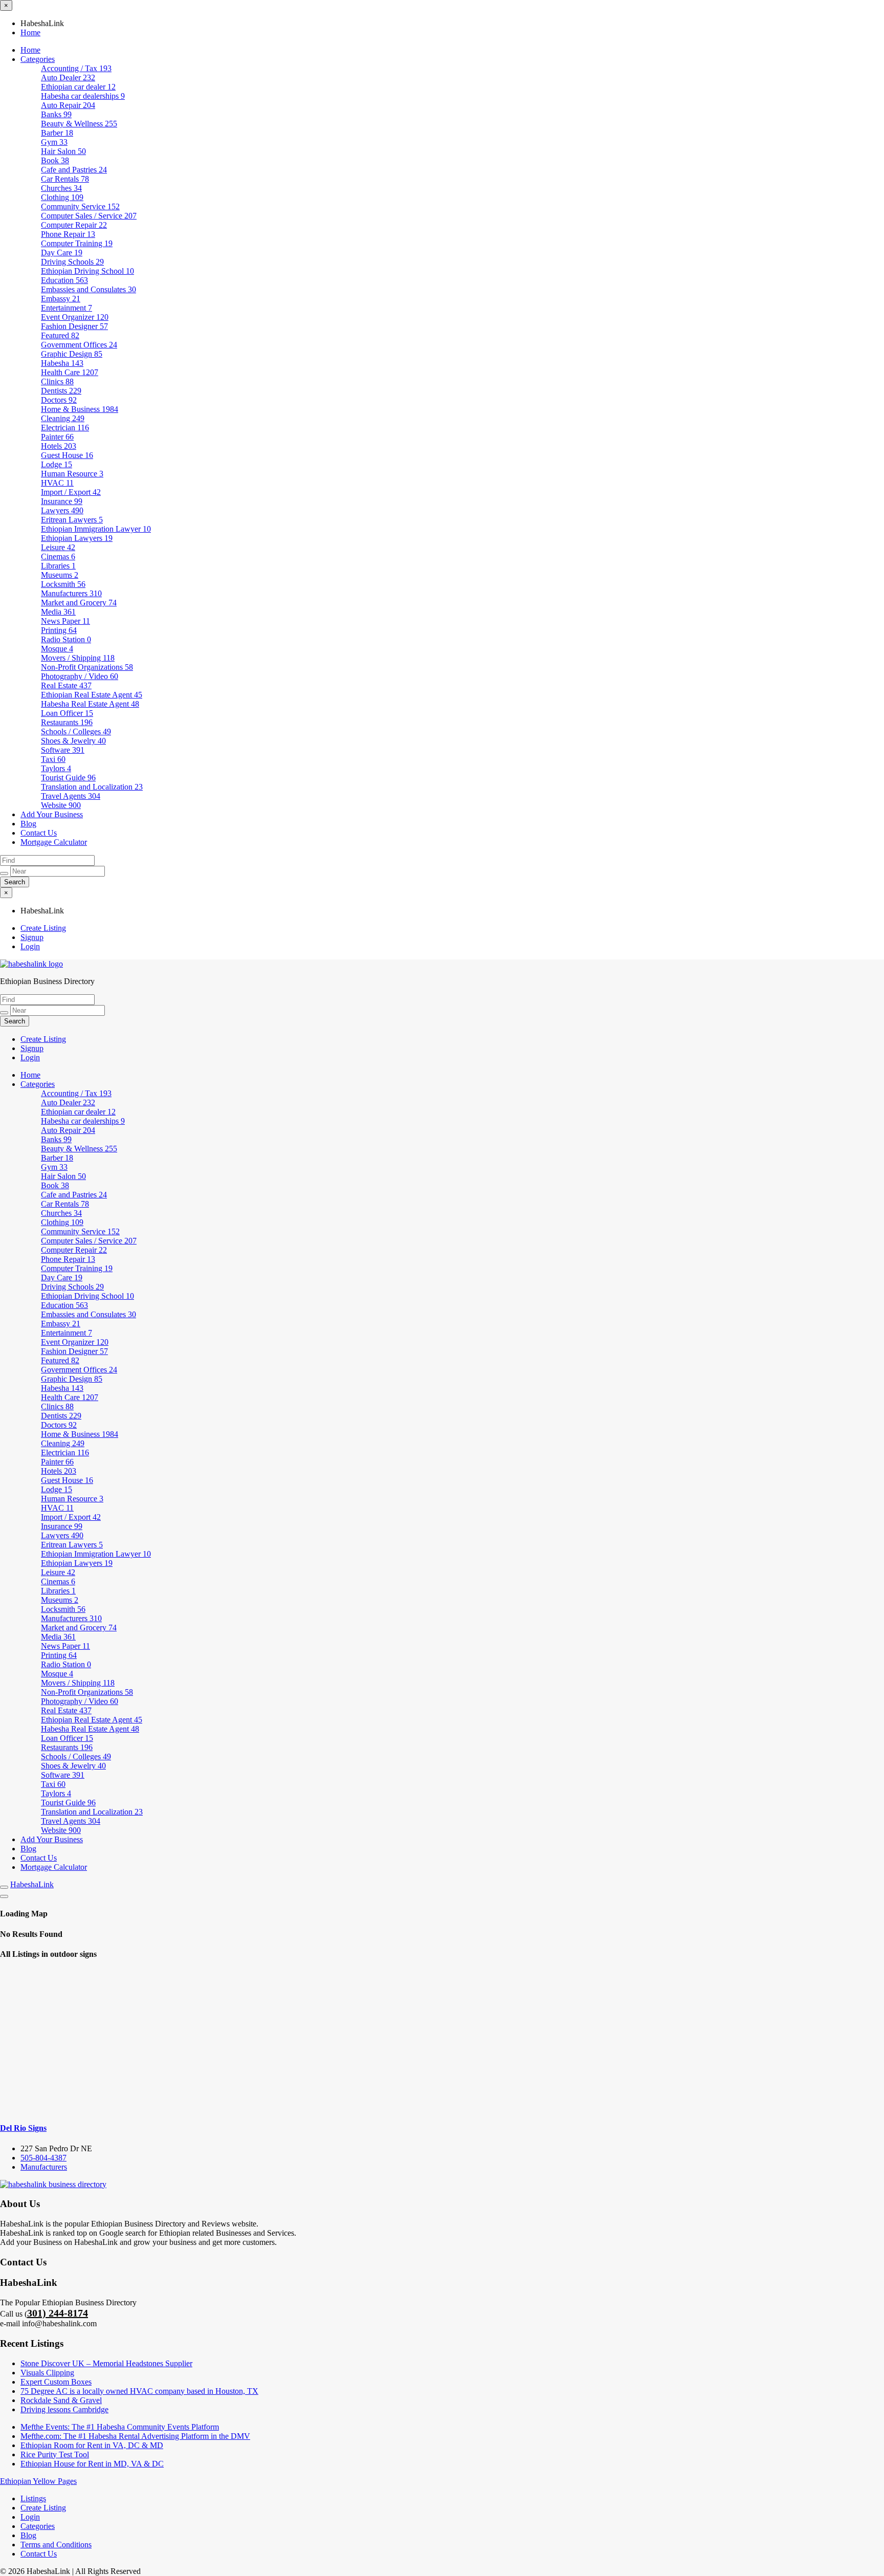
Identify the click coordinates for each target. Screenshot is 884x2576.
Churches (61, 188)
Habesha (62, 363)
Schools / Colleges (76, 732)
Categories (38, 59)
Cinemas (58, 556)
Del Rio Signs (23, 2128)
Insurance (62, 501)
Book (55, 160)
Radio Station (66, 639)
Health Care (70, 372)
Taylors (56, 768)
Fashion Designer (74, 326)
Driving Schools (72, 262)
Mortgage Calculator (54, 842)
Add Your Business (52, 814)
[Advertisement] (442, 2041)
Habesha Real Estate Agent (90, 704)
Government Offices (79, 345)
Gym (54, 142)
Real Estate (66, 685)
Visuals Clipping (47, 2373)
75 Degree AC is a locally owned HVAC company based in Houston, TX (139, 2391)
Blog (28, 824)
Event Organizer (75, 317)
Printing (59, 630)
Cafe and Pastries (74, 170)
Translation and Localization (92, 787)
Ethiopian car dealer (78, 87)
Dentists (61, 391)
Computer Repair (74, 225)
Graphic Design (72, 354)
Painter (57, 437)
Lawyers (62, 510)
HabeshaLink (32, 1884)
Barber (57, 133)
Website (61, 805)
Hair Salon (63, 151)
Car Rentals (65, 179)
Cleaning (63, 418)
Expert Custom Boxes (56, 2382)
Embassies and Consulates (89, 289)
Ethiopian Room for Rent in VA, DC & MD (92, 2445)
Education (64, 280)
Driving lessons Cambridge (64, 2409)
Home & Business (80, 409)
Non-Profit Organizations (87, 667)
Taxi (53, 759)
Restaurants (67, 722)
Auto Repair (68, 105)
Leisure (58, 547)
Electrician (65, 428)
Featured (60, 335)
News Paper (65, 621)
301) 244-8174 (58, 2313)
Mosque (57, 649)
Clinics (57, 381)
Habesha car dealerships (83, 96)
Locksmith (63, 584)
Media (58, 612)
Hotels (59, 446)
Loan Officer (67, 713)
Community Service (80, 206)
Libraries (58, 566)
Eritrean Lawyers (72, 520)
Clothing (62, 197)
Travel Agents (71, 796)
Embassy (61, 299)
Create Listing (43, 928)
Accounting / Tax (76, 68)
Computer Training (77, 243)
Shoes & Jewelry (73, 741)
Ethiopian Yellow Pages (38, 2481)
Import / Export (71, 492)
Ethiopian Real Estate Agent (92, 695)
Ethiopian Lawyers (77, 538)
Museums (60, 575)
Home (30, 32)
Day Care (62, 253)
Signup (32, 937)
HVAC (57, 483)
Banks (56, 114)
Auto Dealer (68, 78)
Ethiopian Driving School (87, 271)
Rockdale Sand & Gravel (61, 2400)
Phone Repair (68, 234)
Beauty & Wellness (79, 124)
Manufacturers (71, 593)
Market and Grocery (79, 603)
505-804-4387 (43, 2158)
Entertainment (67, 308)
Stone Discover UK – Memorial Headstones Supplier (106, 2363)
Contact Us (39, 833)
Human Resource (72, 474)
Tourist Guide (68, 778)
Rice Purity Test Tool (55, 2454)
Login (30, 946)
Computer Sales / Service (89, 216)
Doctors (59, 400)
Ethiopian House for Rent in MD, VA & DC (92, 2464)
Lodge (57, 464)
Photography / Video (80, 676)
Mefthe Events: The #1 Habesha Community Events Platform (120, 2427)
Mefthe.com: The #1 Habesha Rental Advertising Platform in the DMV (135, 2436)
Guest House (67, 455)
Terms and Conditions (56, 2545)
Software (63, 750)
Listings (33, 2498)
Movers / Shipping (78, 658)
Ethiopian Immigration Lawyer (96, 529)
